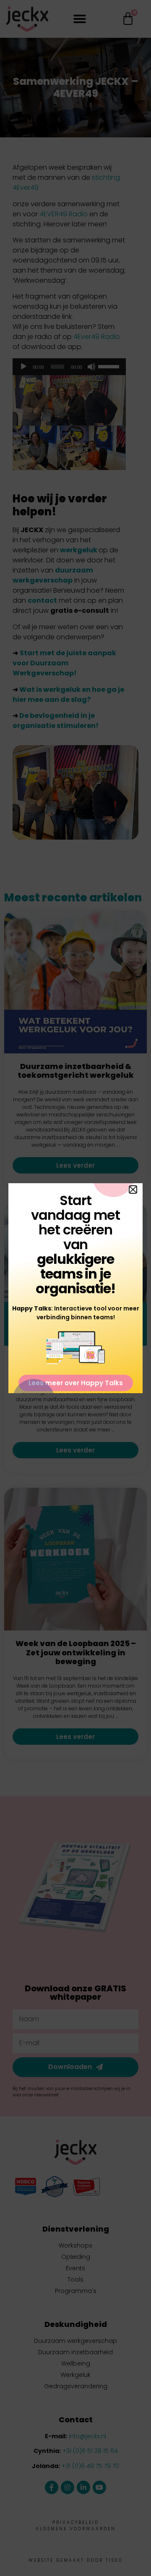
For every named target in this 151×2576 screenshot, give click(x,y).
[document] (75, 1288)
